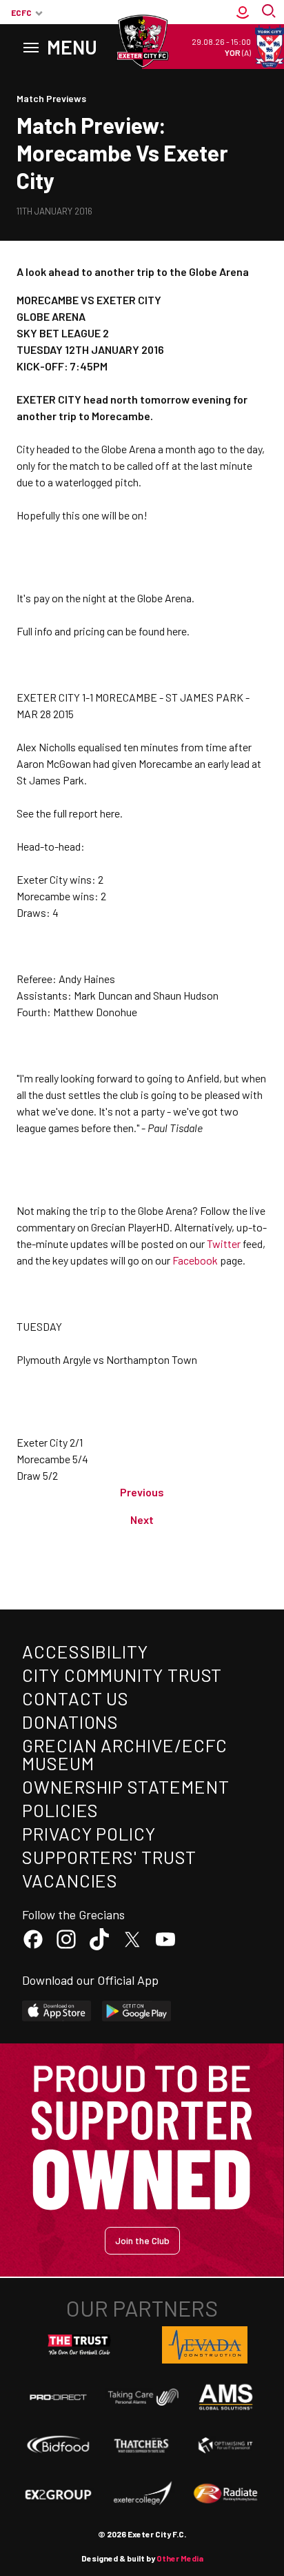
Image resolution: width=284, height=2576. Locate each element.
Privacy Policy (89, 1833)
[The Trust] (79, 2345)
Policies (60, 1810)
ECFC (21, 12)
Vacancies (70, 1880)
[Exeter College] (142, 2494)
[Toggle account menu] (243, 12)
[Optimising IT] (226, 2445)
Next (142, 1519)
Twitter (224, 1244)
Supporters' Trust (109, 1857)
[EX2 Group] (58, 2494)
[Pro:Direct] (58, 2397)
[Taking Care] (142, 2397)
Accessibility (85, 1651)
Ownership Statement (125, 1786)
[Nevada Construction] (205, 2345)
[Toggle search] (270, 12)
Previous (142, 1492)
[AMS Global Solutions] (226, 2397)
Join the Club (142, 2240)
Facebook (195, 1260)
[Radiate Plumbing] (226, 2494)
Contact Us (75, 1698)
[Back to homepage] (142, 41)
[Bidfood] (58, 2446)
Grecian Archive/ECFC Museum (125, 1754)
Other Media (180, 2558)
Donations (70, 1722)
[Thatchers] (142, 2445)
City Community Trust (122, 1675)
